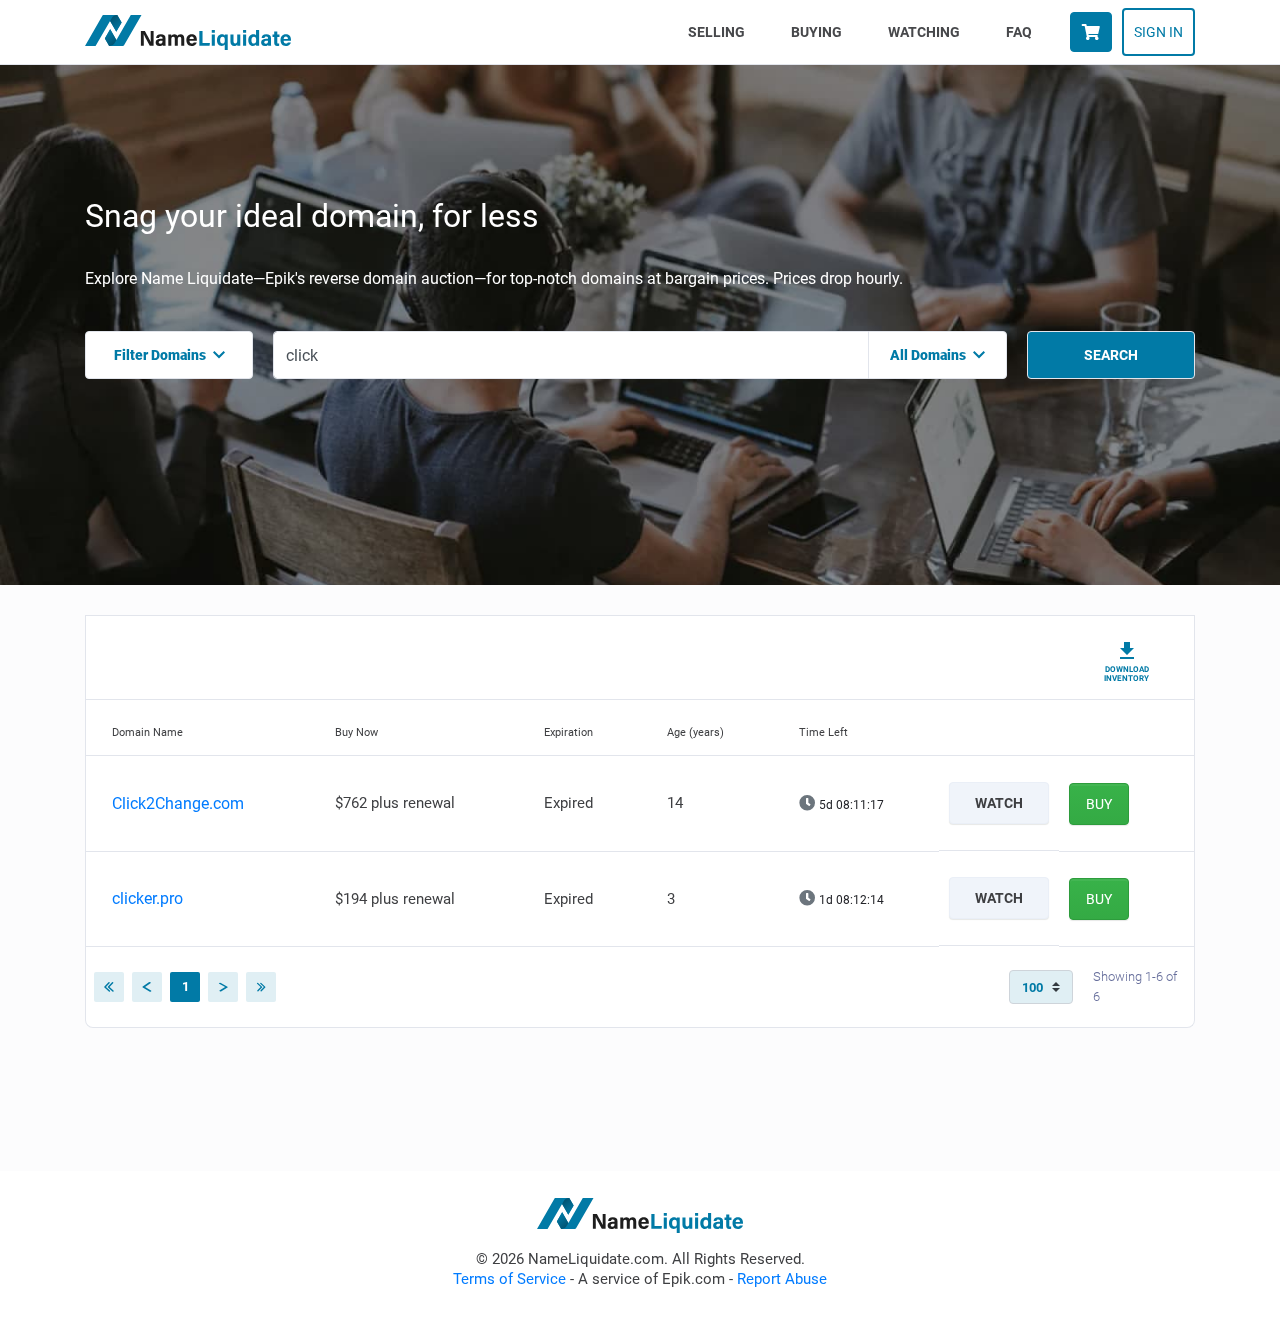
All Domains (928, 355)
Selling (720, 31)
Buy (1099, 804)
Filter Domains (160, 355)
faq (1019, 32)
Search (1111, 355)
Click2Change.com (178, 803)
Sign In (1158, 32)
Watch (999, 803)
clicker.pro (147, 898)
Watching (924, 32)
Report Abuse (782, 1279)
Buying (816, 32)
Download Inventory (1126, 674)
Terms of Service (509, 1279)
